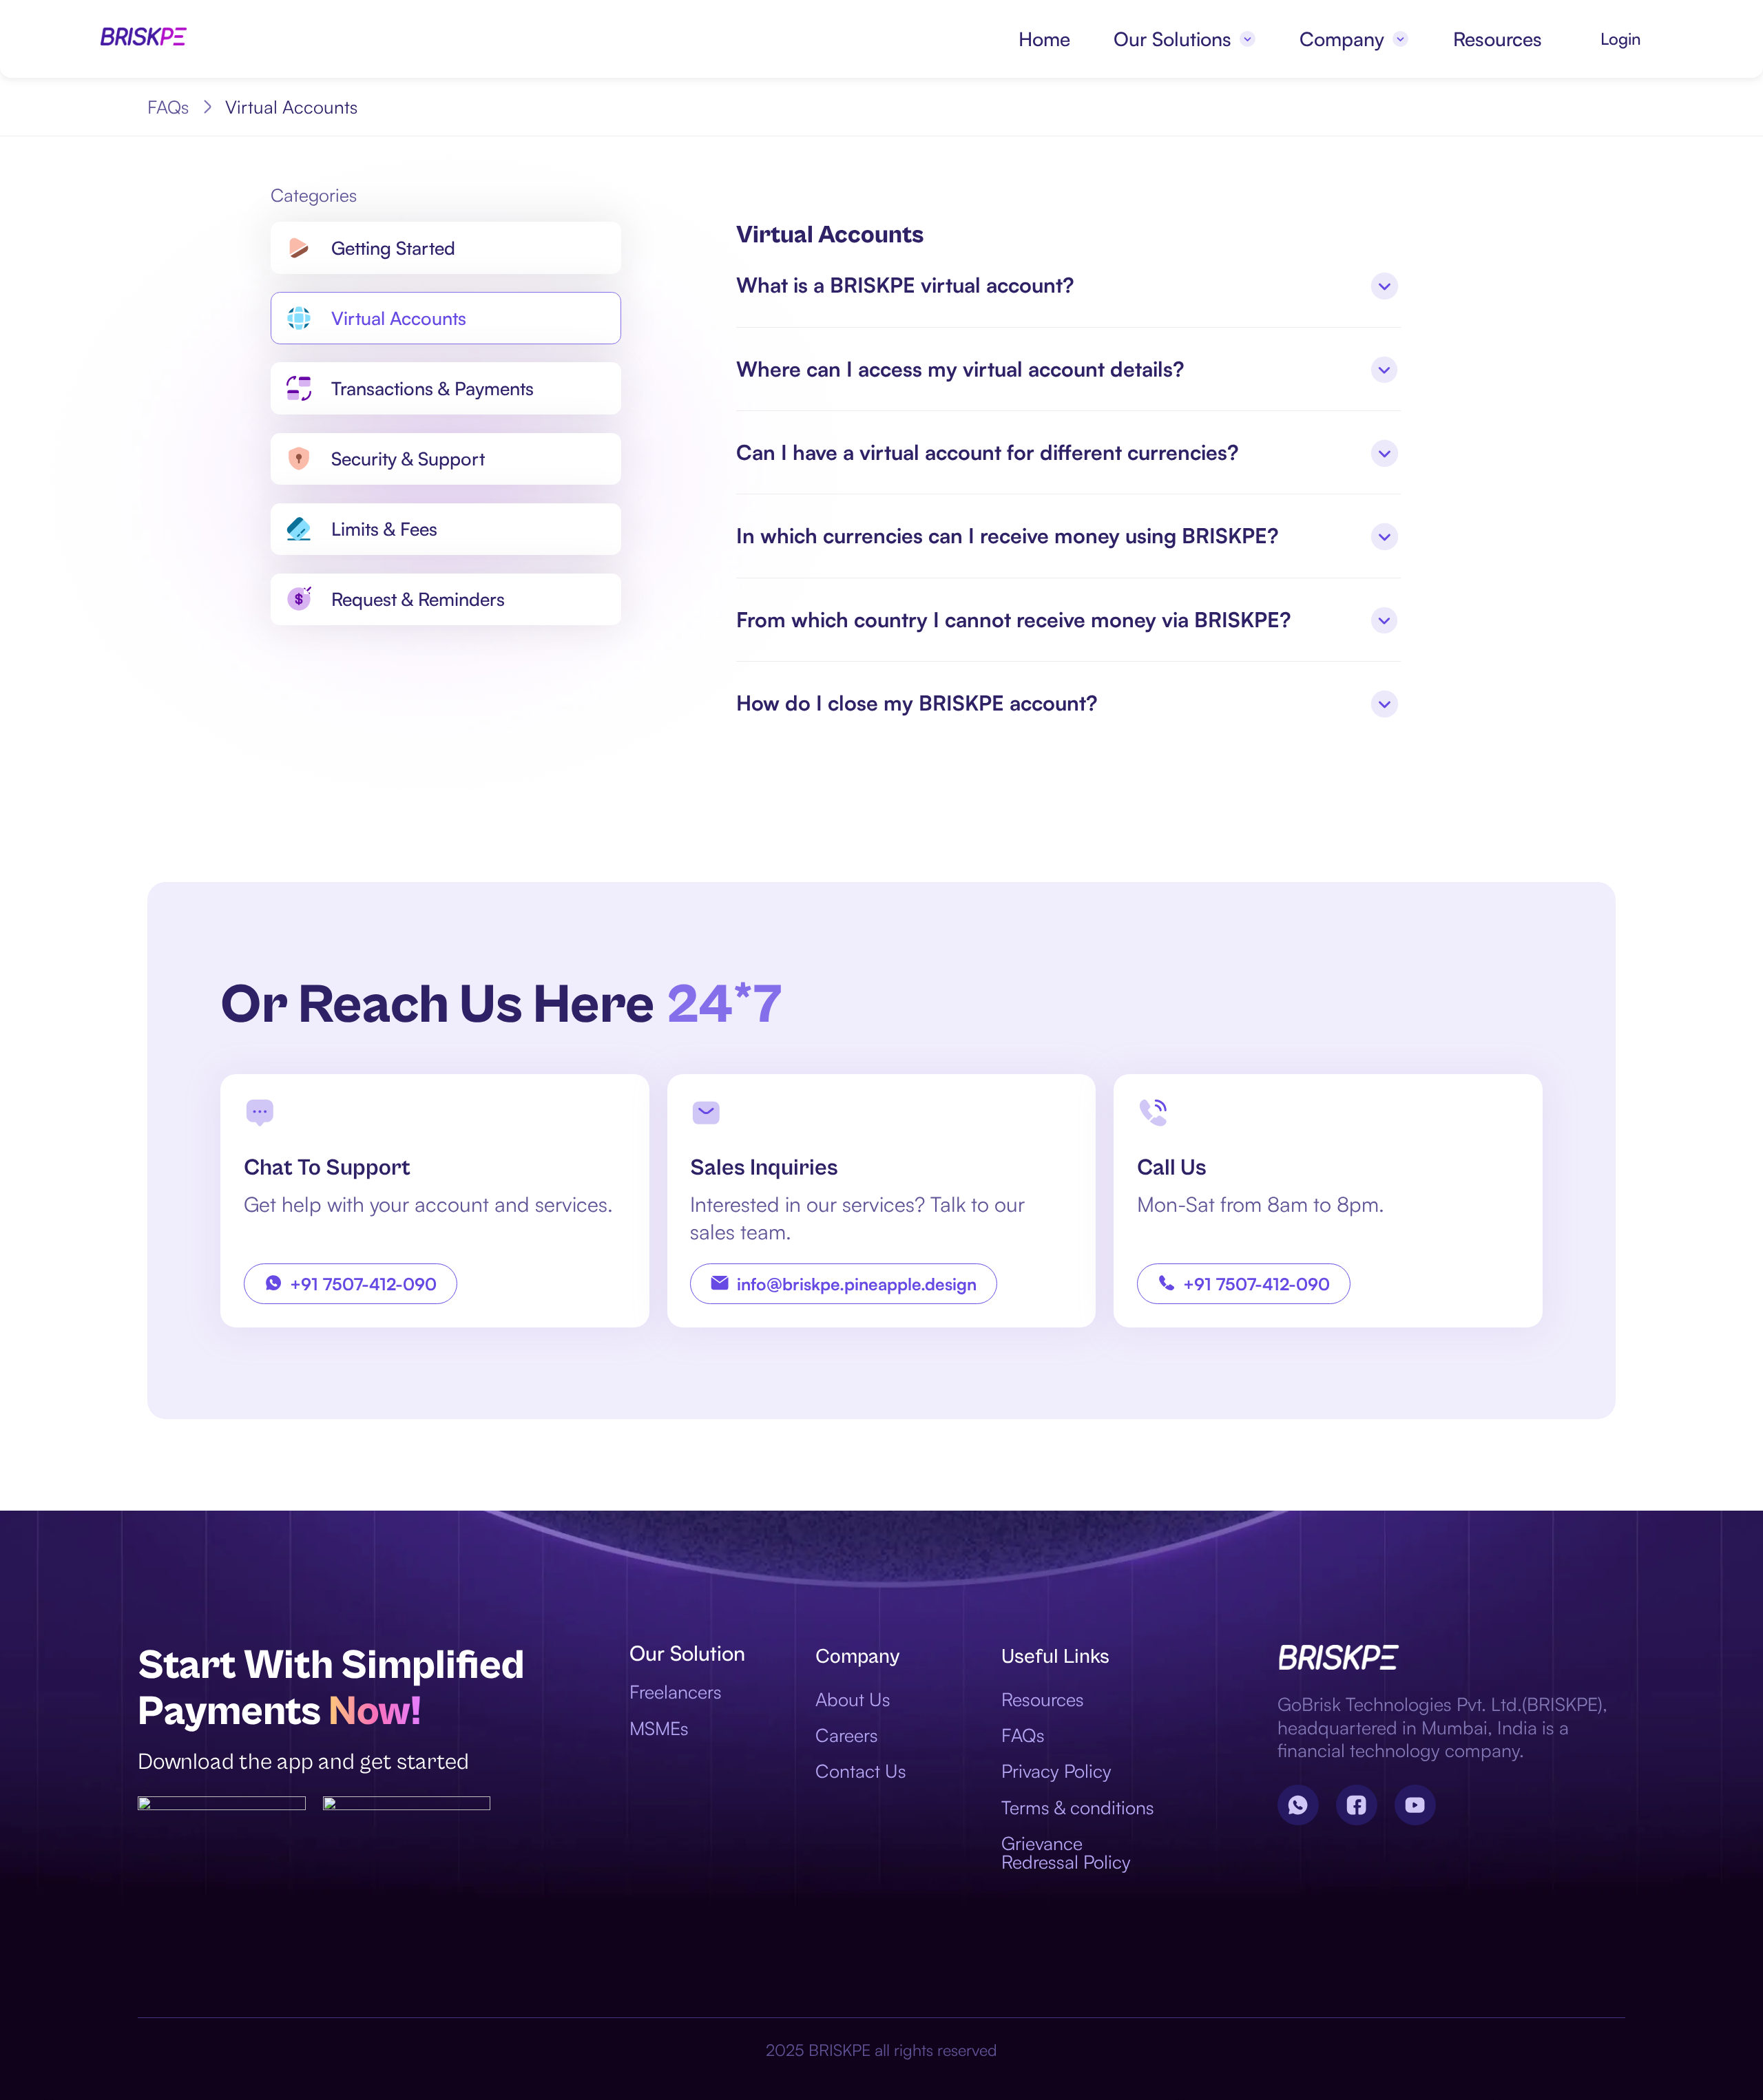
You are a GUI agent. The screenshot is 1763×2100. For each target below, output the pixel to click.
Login (1621, 39)
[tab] (1068, 285)
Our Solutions (1172, 39)
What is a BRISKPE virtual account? (905, 285)
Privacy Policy (1056, 1771)
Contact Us (861, 1771)
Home (1044, 39)
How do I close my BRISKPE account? (917, 703)
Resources (1498, 39)
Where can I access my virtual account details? (960, 369)
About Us (853, 1699)
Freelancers (676, 1691)
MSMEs (659, 1728)
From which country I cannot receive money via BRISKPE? (1014, 619)
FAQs (168, 107)
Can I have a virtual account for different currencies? (988, 452)
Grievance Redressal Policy (1066, 1852)
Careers (847, 1735)
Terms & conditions (1078, 1807)
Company (1342, 39)
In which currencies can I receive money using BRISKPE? (1008, 535)
